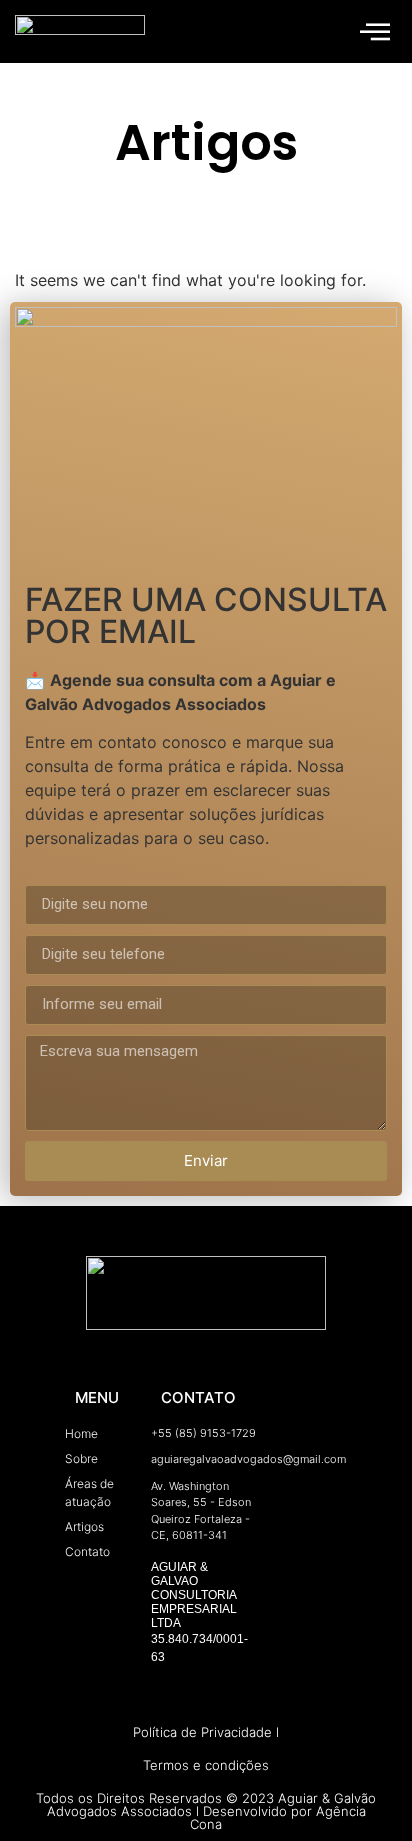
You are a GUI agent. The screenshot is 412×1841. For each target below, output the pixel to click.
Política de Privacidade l (206, 1732)
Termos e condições (206, 1765)
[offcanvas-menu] (375, 31)
